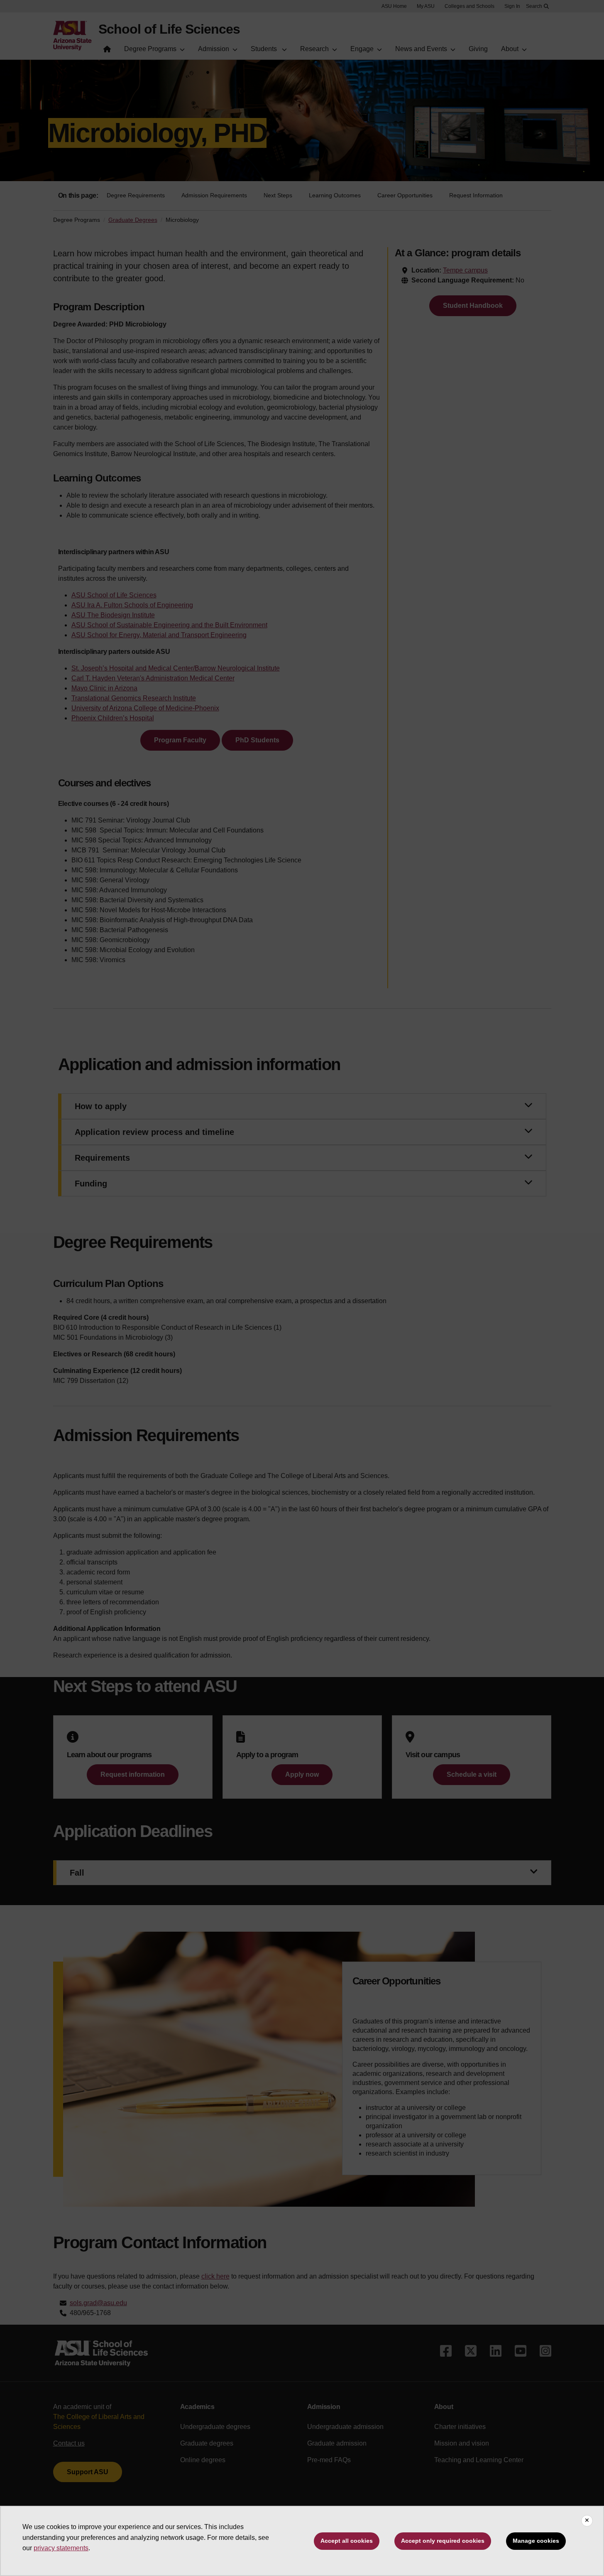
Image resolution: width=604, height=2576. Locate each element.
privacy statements (61, 2548)
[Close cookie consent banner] (587, 2521)
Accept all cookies (347, 2541)
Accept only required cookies (443, 2541)
